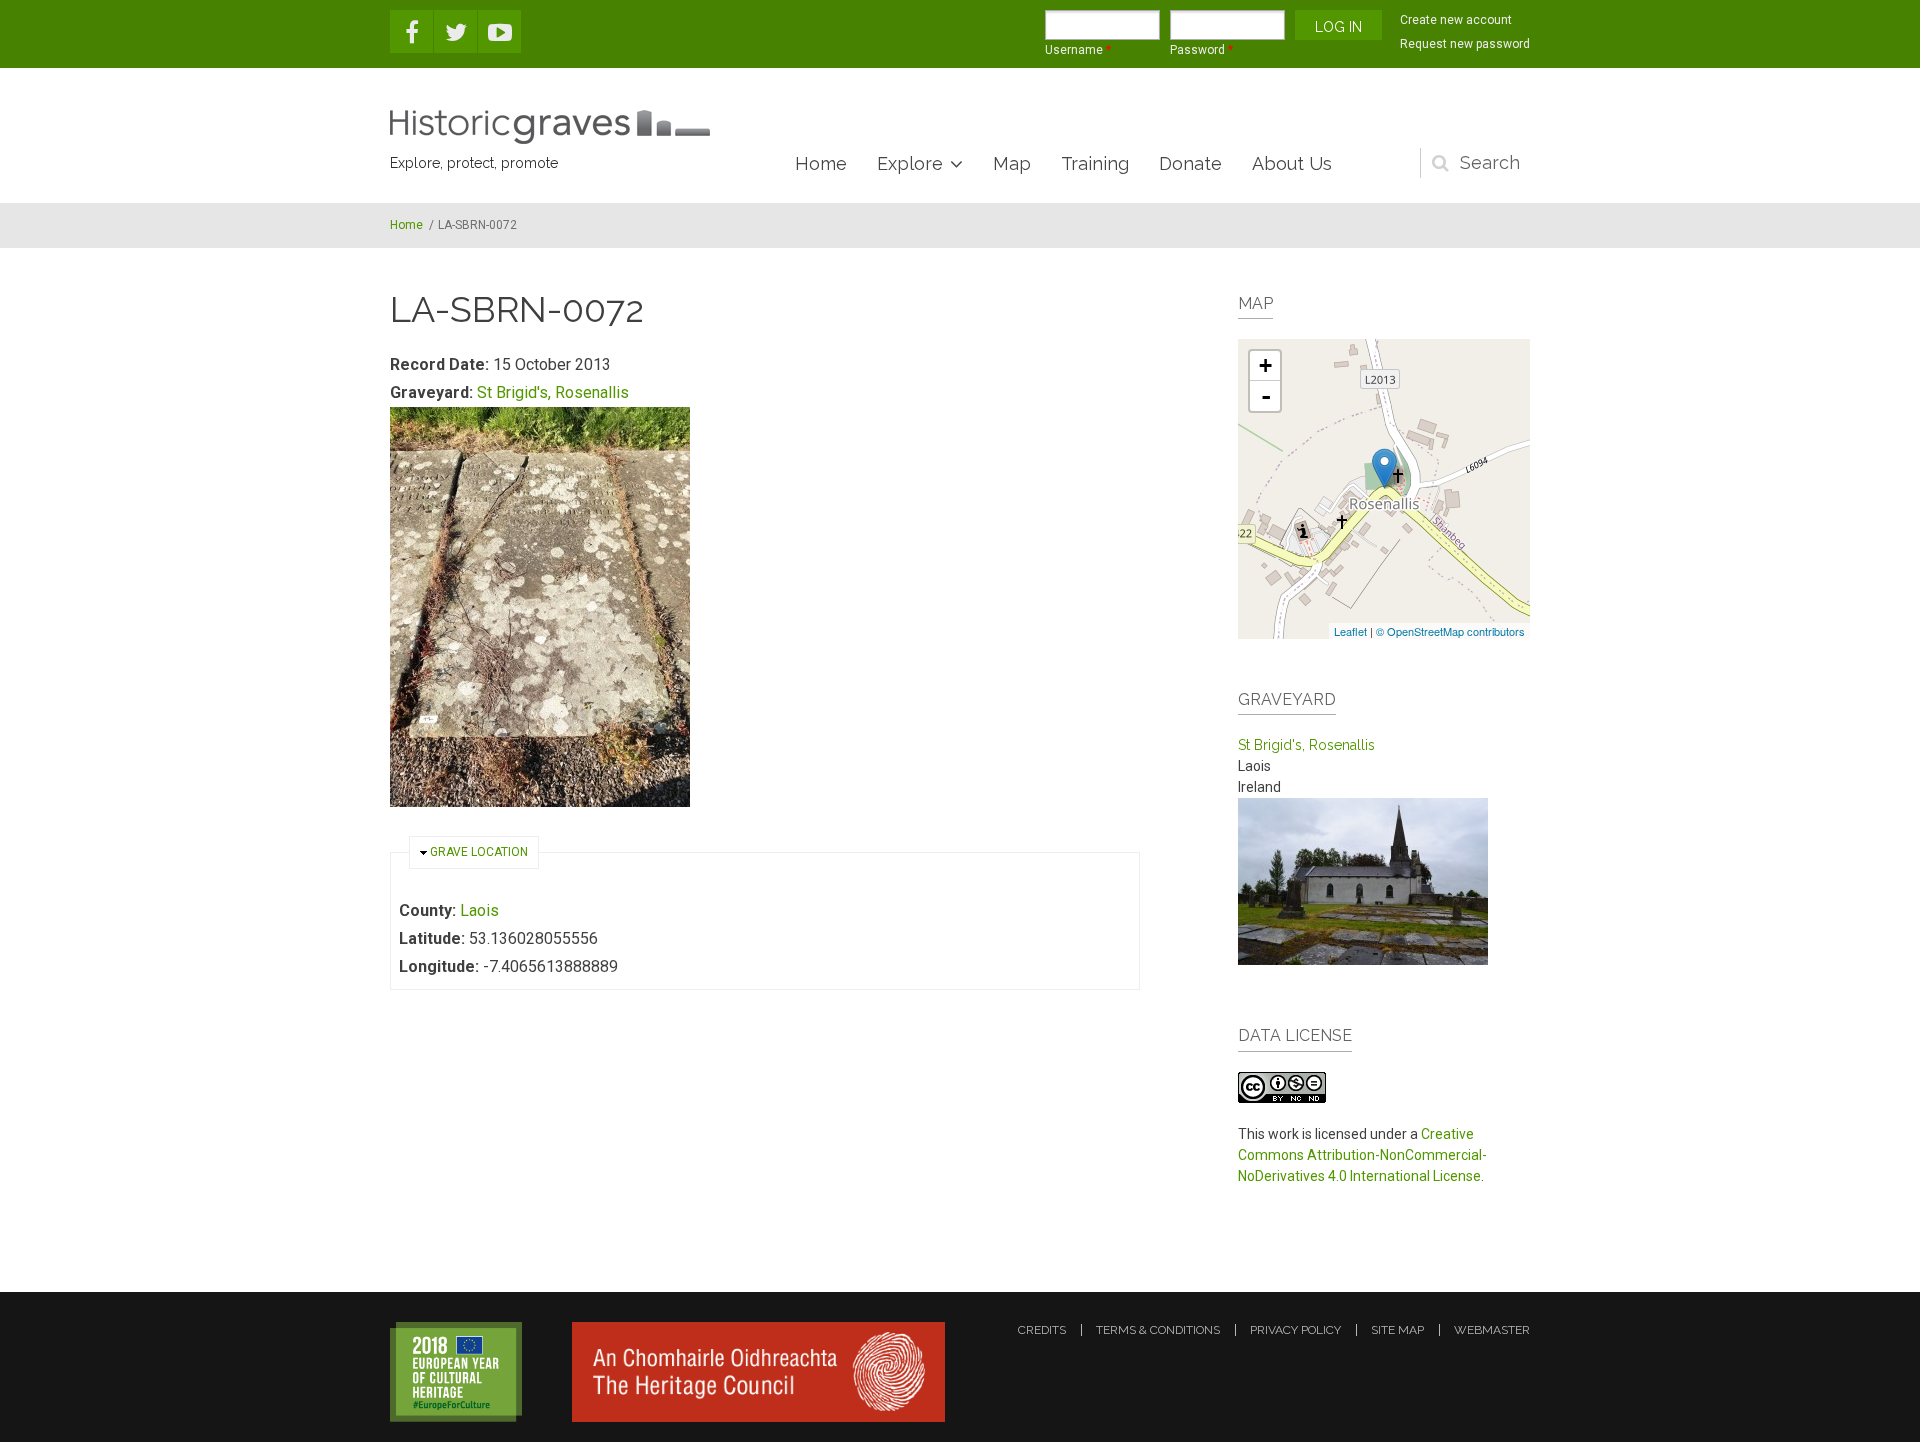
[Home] (550, 127)
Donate (1190, 163)
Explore (910, 163)
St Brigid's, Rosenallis (553, 392)
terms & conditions (1158, 1330)
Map (1012, 163)
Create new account (1456, 20)
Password (1201, 50)
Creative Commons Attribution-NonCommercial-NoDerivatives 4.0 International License (1362, 1155)
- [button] (1266, 396)
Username (1078, 50)
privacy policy (1295, 1330)
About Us (1292, 163)
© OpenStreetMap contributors (1450, 631)
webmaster (1492, 1330)
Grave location (479, 852)
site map (1397, 1330)
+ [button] (1265, 365)
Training (1095, 163)
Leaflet (1350, 631)
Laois (479, 910)
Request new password (1465, 44)
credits (1042, 1330)
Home (821, 163)
